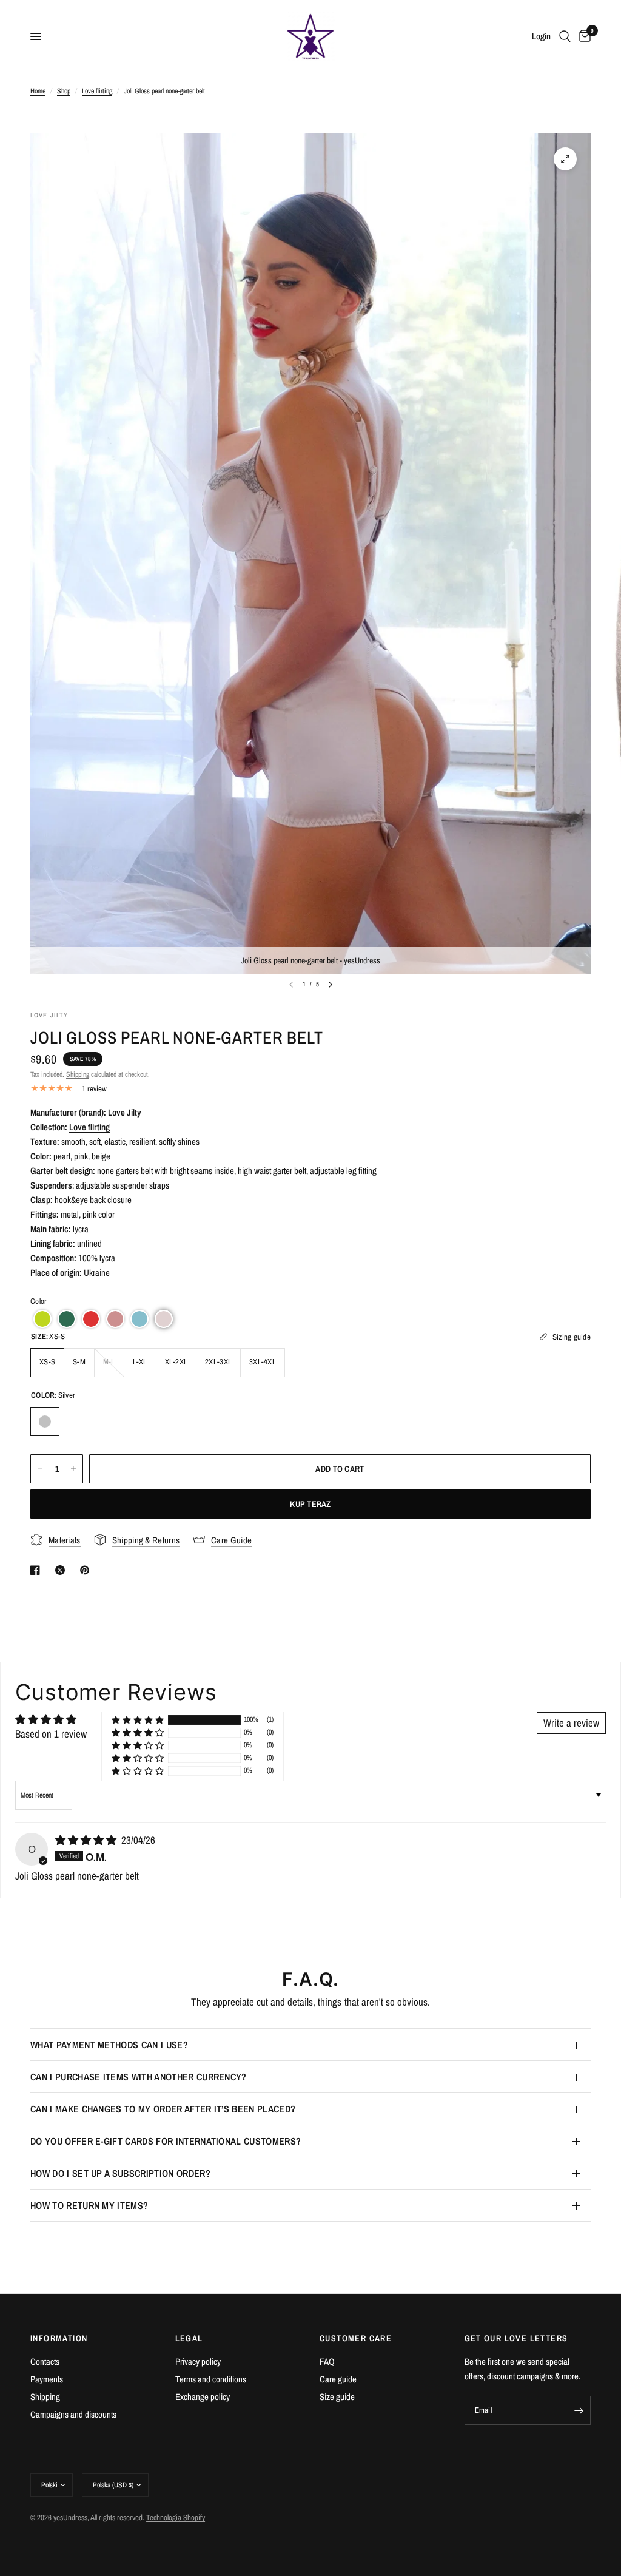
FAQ (327, 2362)
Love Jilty (125, 1112)
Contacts (45, 2362)
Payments (47, 2379)
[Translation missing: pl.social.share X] (62, 1570)
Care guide (338, 2379)
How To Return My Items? (89, 2205)
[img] (87, 1840)
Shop (64, 91)
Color (39, 1301)
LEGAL (189, 2338)
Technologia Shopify (176, 2517)
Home (38, 91)
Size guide (337, 2397)
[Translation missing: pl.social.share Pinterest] (87, 1570)
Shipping (78, 1074)
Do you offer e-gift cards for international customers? (166, 2141)
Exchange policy (203, 2397)
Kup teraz (310, 1504)
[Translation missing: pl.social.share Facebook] (38, 1570)
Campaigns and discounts (73, 2414)
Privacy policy (198, 2362)
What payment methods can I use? (109, 2045)
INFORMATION (59, 2338)
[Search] (565, 36)
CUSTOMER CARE (356, 2338)
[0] (583, 36)
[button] (42, 1319)
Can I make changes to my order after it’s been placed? (163, 2109)
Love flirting (97, 91)
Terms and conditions (211, 2379)
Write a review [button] (571, 1723)
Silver (45, 1421)
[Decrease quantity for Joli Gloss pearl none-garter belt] (40, 1469)
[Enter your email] (579, 2410)
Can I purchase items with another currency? (139, 2077)
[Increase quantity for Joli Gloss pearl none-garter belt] (73, 1469)
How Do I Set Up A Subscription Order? (120, 2173)
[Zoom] (565, 159)
